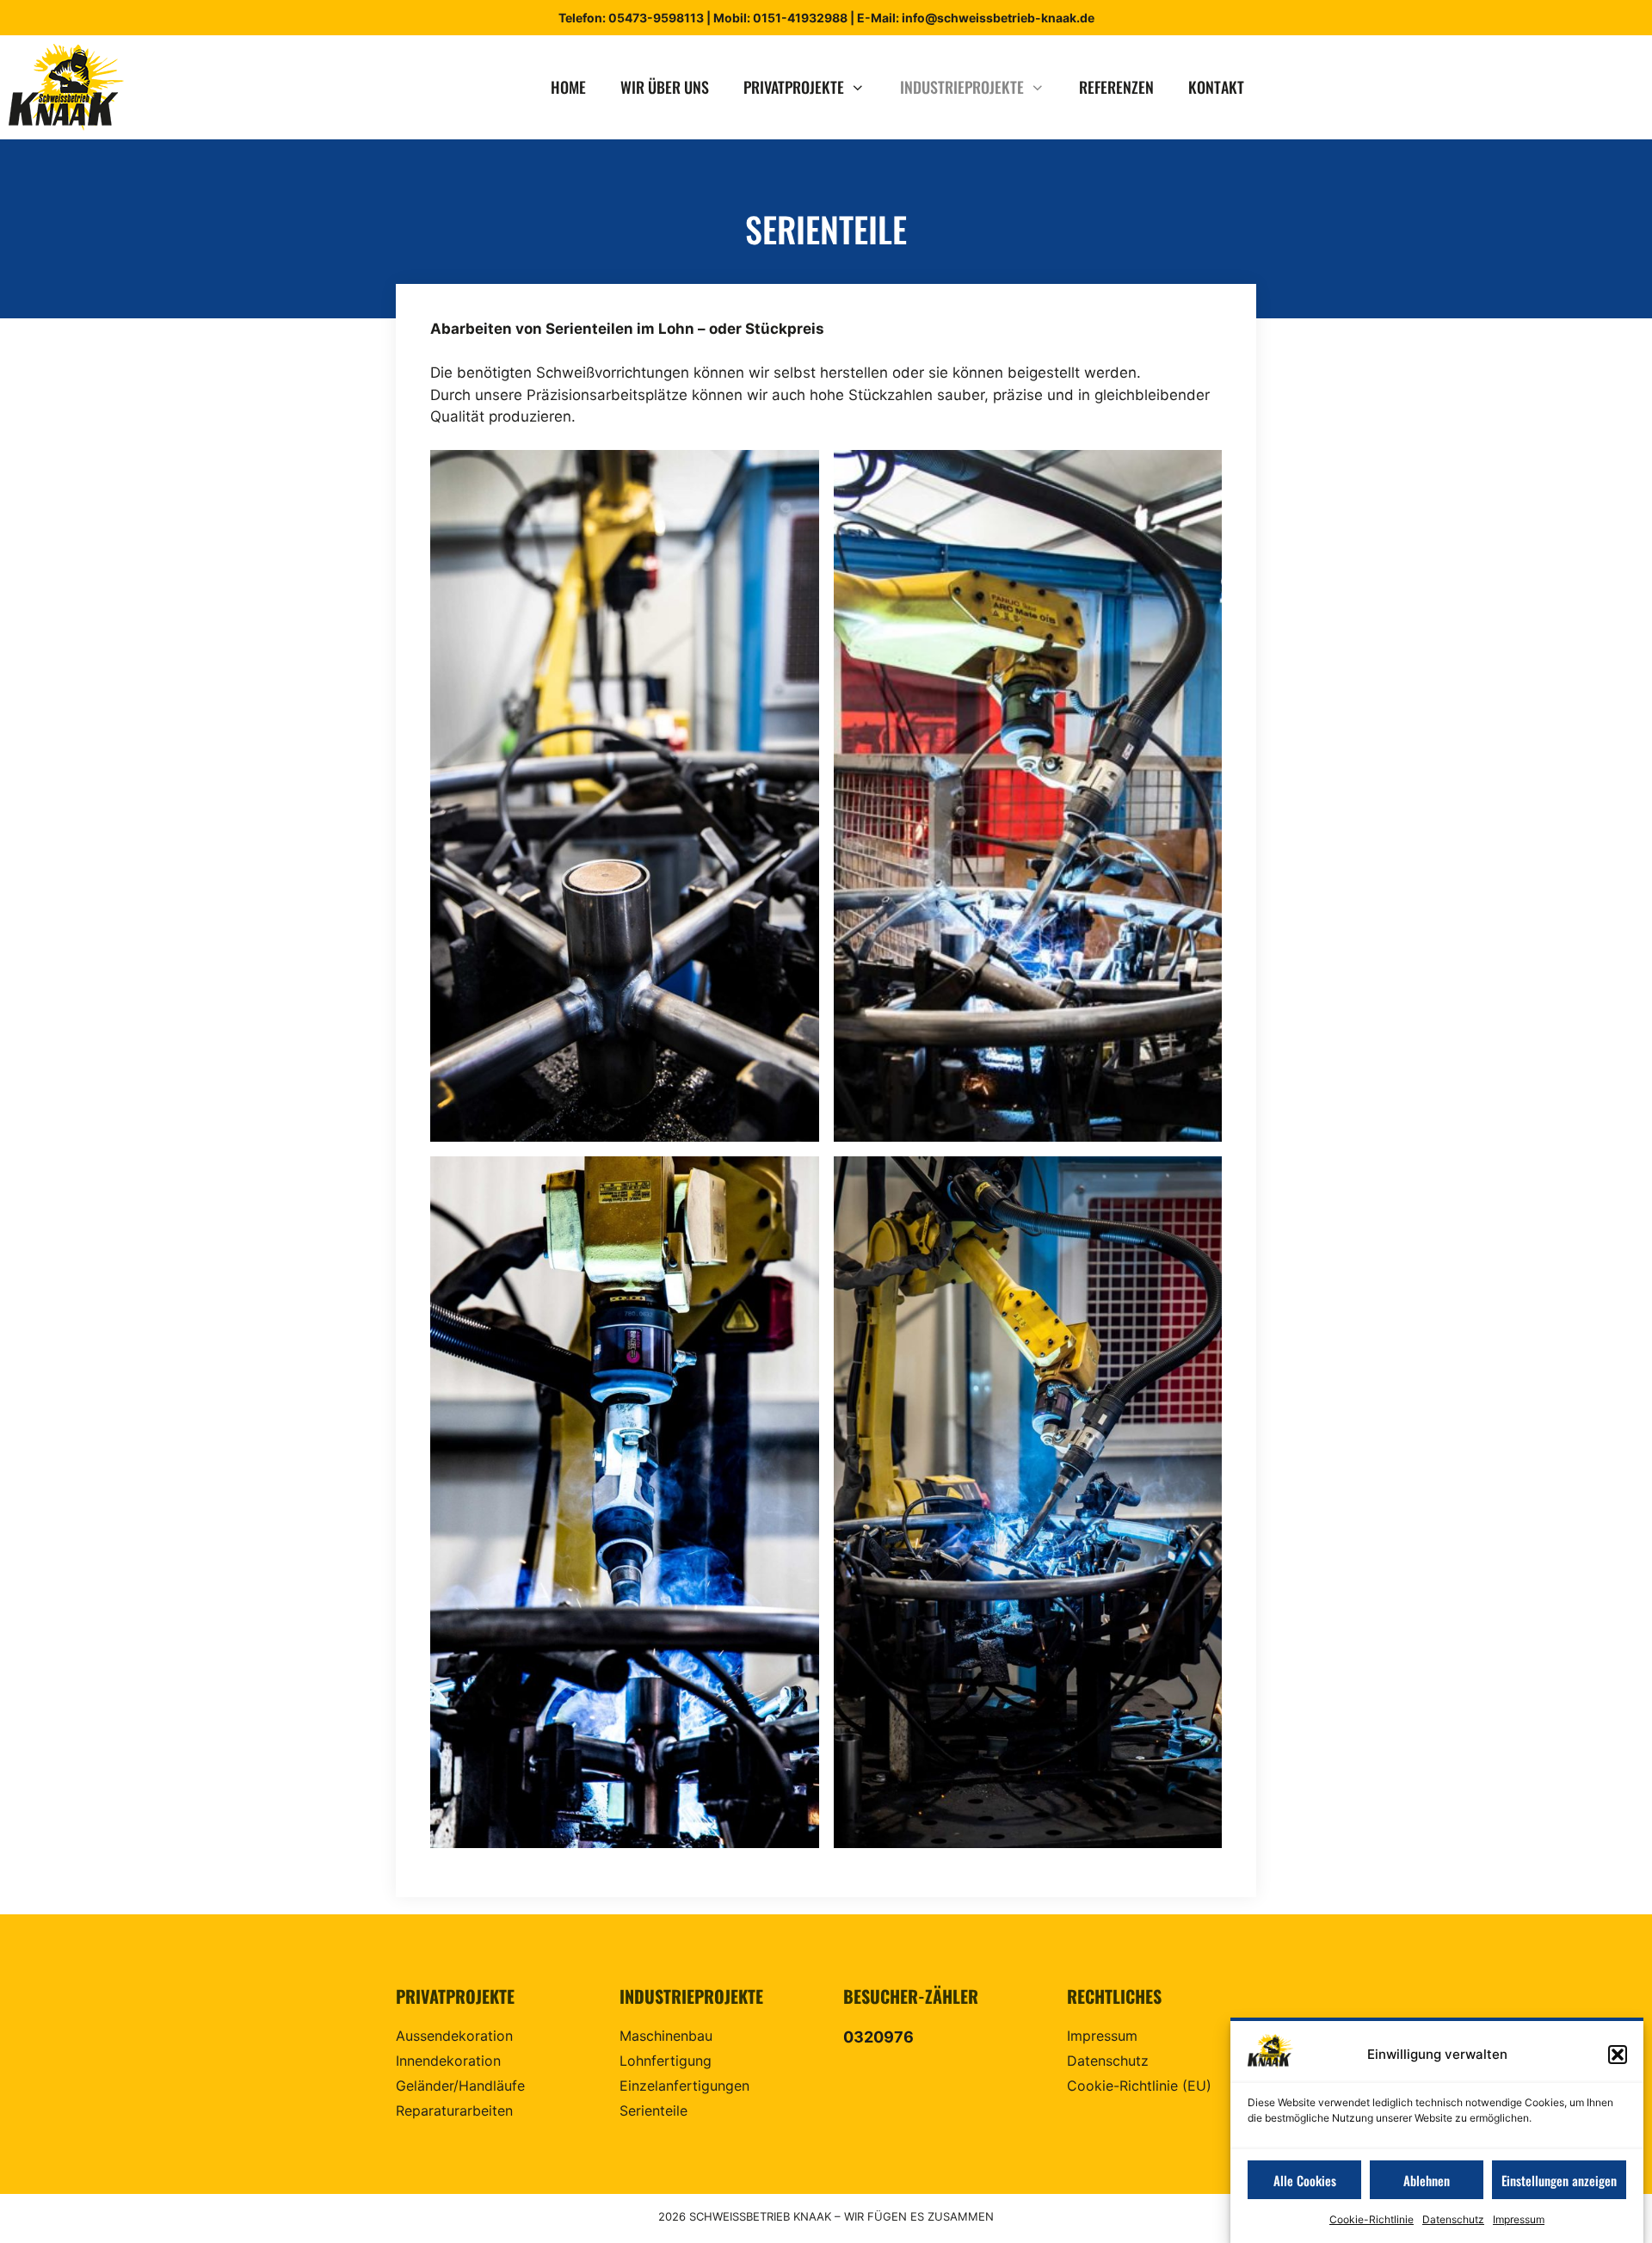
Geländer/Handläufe (460, 2086)
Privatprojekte (794, 87)
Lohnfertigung (666, 2061)
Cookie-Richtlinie (1372, 2220)
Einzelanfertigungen (684, 2086)
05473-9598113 (656, 18)
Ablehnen (1427, 2180)
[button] (1618, 2055)
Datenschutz (1453, 2220)
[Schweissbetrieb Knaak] (71, 87)
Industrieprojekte (962, 87)
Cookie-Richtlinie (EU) (1139, 2086)
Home (568, 87)
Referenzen (1116, 87)
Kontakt (1216, 87)
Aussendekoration (454, 2036)
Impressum (1519, 2220)
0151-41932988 (799, 18)
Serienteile (653, 2111)
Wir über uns (665, 87)
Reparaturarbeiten (454, 2111)
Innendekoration (448, 2061)
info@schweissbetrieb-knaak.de (998, 18)
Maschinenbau (666, 2036)
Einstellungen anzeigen (1559, 2180)
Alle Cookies (1305, 2180)
